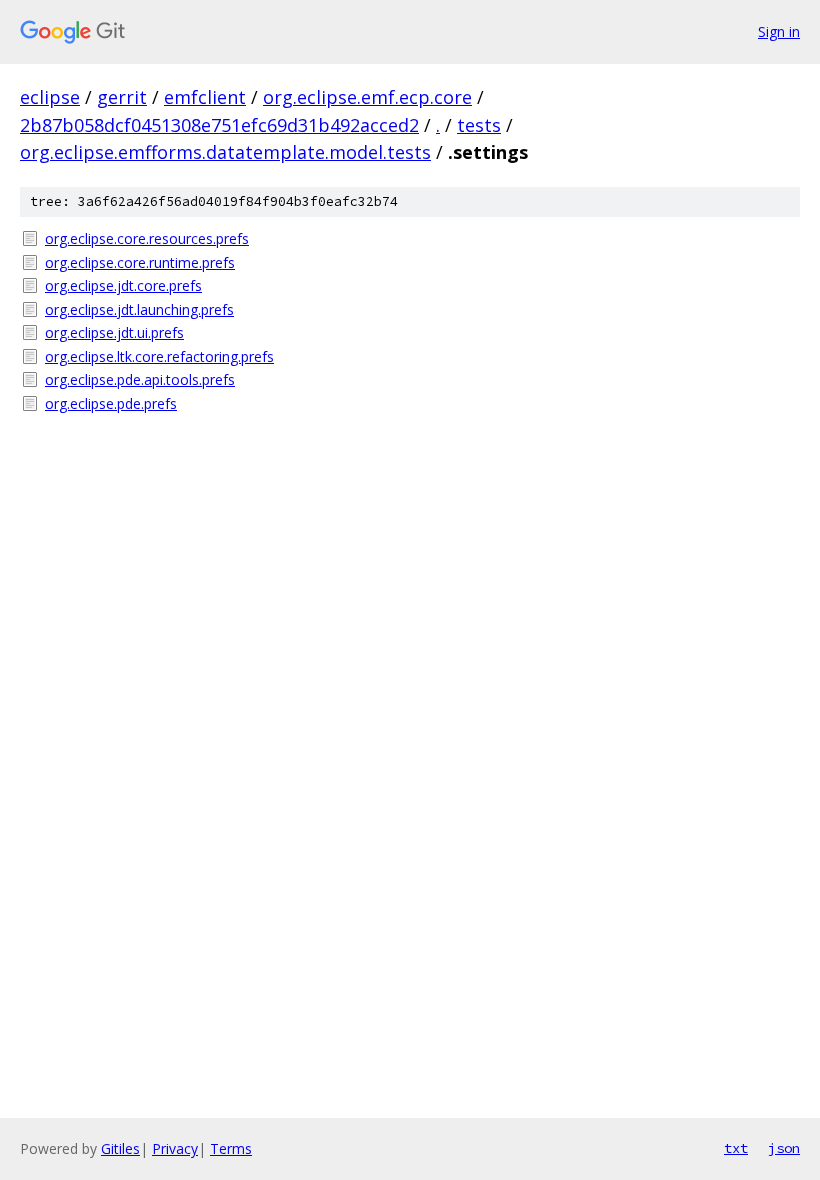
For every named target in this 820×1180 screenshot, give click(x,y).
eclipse (50, 97)
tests (479, 125)
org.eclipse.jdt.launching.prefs (139, 309)
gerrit (122, 97)
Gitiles (120, 1148)
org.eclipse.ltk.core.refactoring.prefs (159, 356)
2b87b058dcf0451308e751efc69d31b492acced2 (219, 125)
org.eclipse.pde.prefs (111, 403)
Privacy (175, 1148)
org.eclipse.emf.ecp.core (367, 97)
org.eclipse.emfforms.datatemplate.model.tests (225, 152)
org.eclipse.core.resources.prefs (147, 238)
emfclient (205, 97)
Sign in (779, 31)
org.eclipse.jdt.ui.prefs (114, 332)
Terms (231, 1148)
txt (736, 1148)
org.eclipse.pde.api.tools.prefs (140, 379)
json (784, 1148)
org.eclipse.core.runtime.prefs (140, 262)
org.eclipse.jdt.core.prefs (123, 285)
